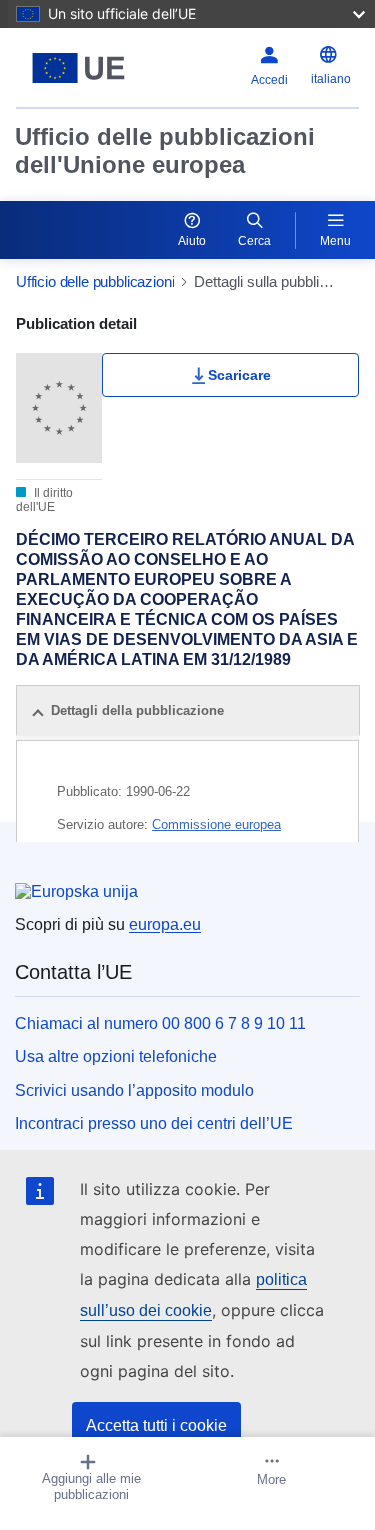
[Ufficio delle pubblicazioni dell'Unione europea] (78, 68)
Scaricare (239, 375)
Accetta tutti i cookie (156, 1425)
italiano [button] (331, 79)
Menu (335, 241)
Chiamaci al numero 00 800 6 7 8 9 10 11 (160, 1023)
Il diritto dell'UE (44, 500)
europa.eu (165, 924)
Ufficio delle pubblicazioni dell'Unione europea (165, 150)
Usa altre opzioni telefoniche (116, 1056)
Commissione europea (216, 824)
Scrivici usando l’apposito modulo (134, 1090)
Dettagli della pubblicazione (137, 710)
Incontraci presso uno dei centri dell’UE (154, 1123)
